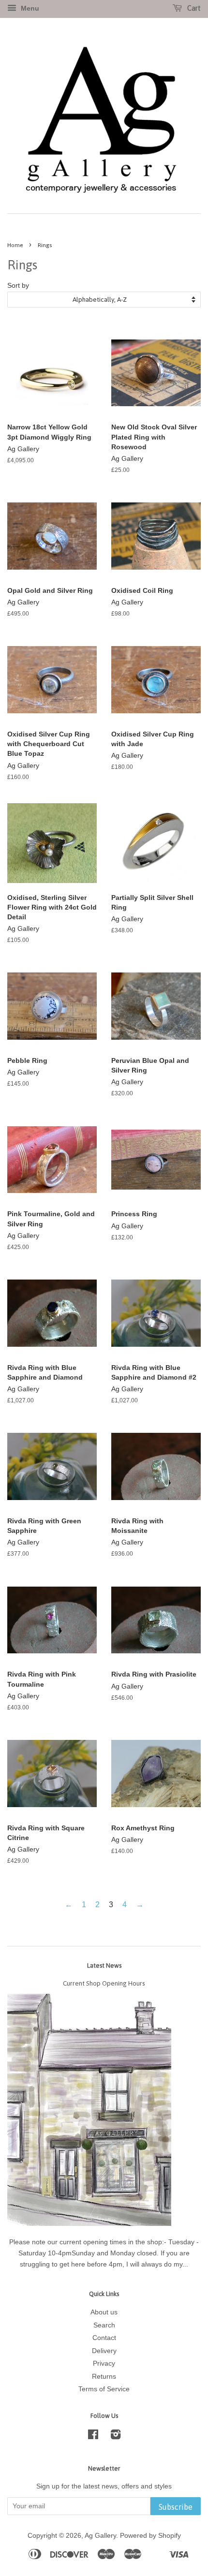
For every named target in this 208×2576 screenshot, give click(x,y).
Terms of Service (104, 2389)
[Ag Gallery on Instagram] (116, 2436)
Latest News (104, 1965)
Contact (104, 2338)
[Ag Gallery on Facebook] (93, 2436)
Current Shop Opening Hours (104, 1983)
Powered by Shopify (150, 2536)
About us (104, 2312)
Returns (104, 2377)
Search (104, 2325)
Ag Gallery (100, 2536)
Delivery (104, 2351)
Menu (29, 8)
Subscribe (176, 2507)
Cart (193, 8)
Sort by (18, 285)
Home (15, 245)
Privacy (104, 2363)
